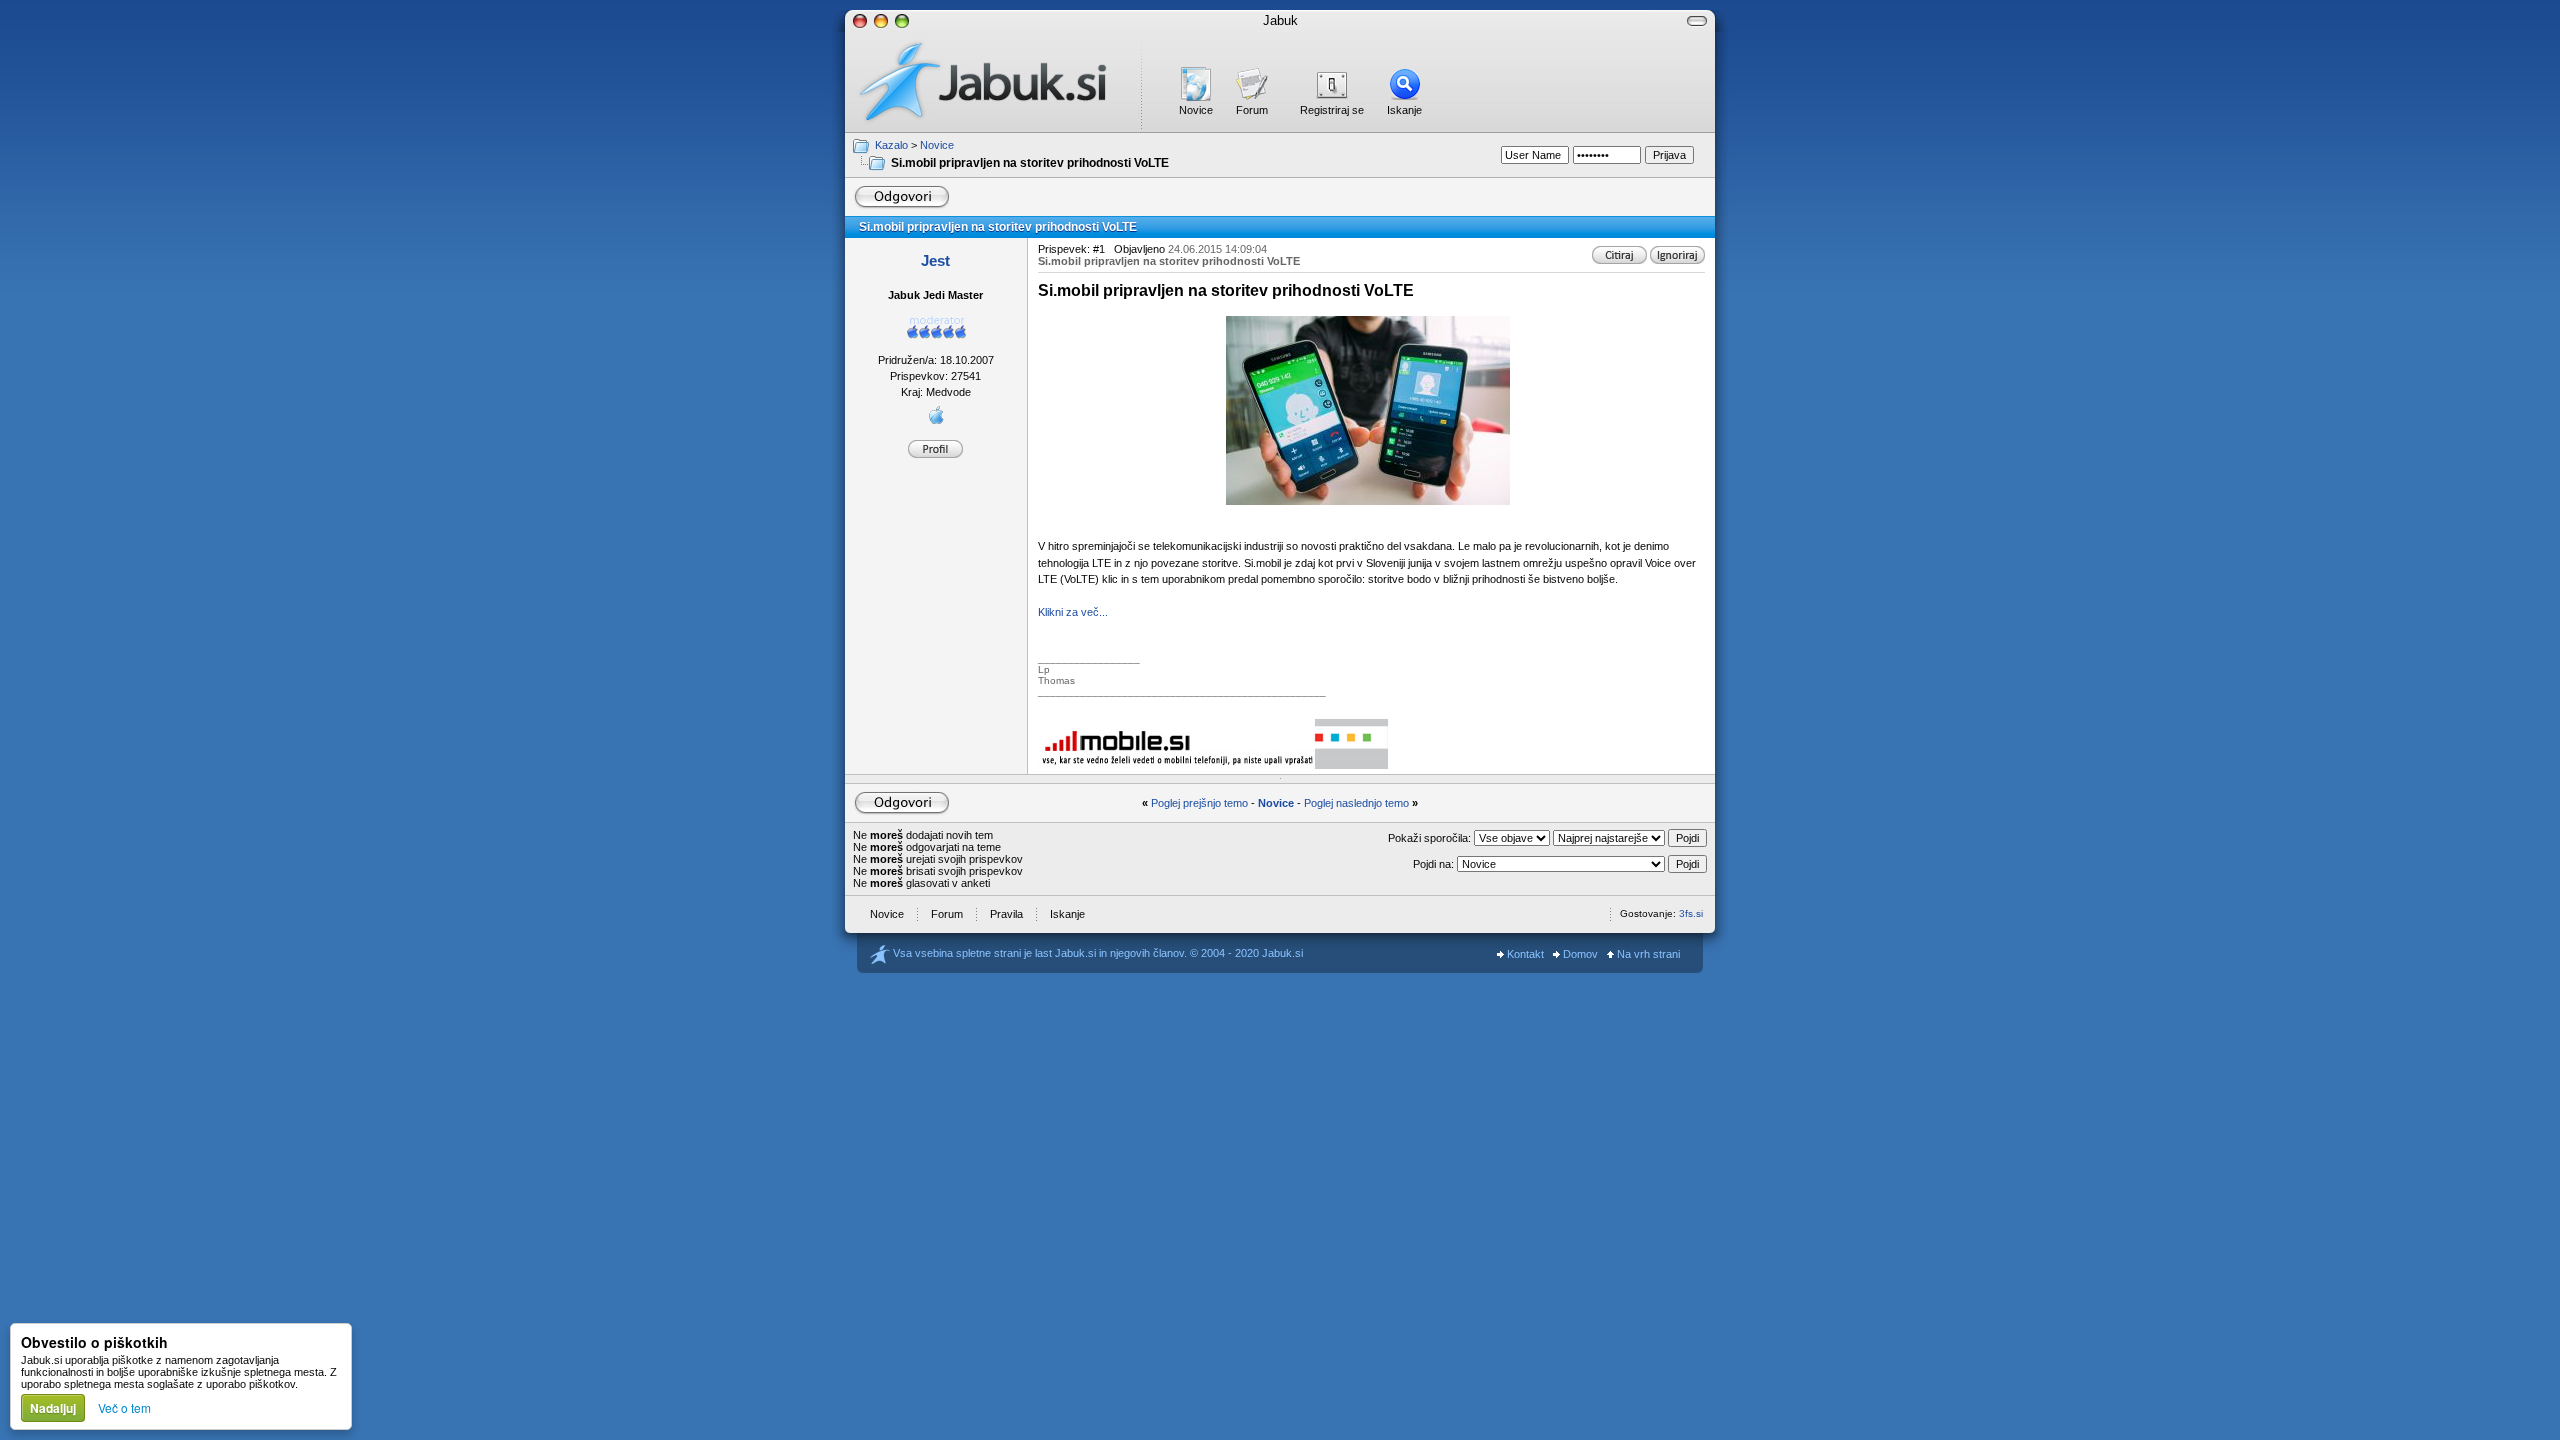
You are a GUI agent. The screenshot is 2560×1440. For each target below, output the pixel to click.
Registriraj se (1332, 110)
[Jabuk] (993, 82)
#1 (1099, 249)
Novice (1196, 110)
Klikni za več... (1073, 612)
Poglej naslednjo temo (1356, 803)
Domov (1579, 954)
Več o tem (124, 1407)
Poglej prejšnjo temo (1199, 803)
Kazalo (891, 145)
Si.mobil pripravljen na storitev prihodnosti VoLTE (1030, 163)
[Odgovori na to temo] (901, 197)
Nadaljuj (53, 1408)
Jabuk (1280, 20)
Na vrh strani (1647, 954)
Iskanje (1404, 110)
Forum (1252, 110)
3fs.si (1691, 913)
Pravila (1006, 914)
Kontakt (1524, 954)
